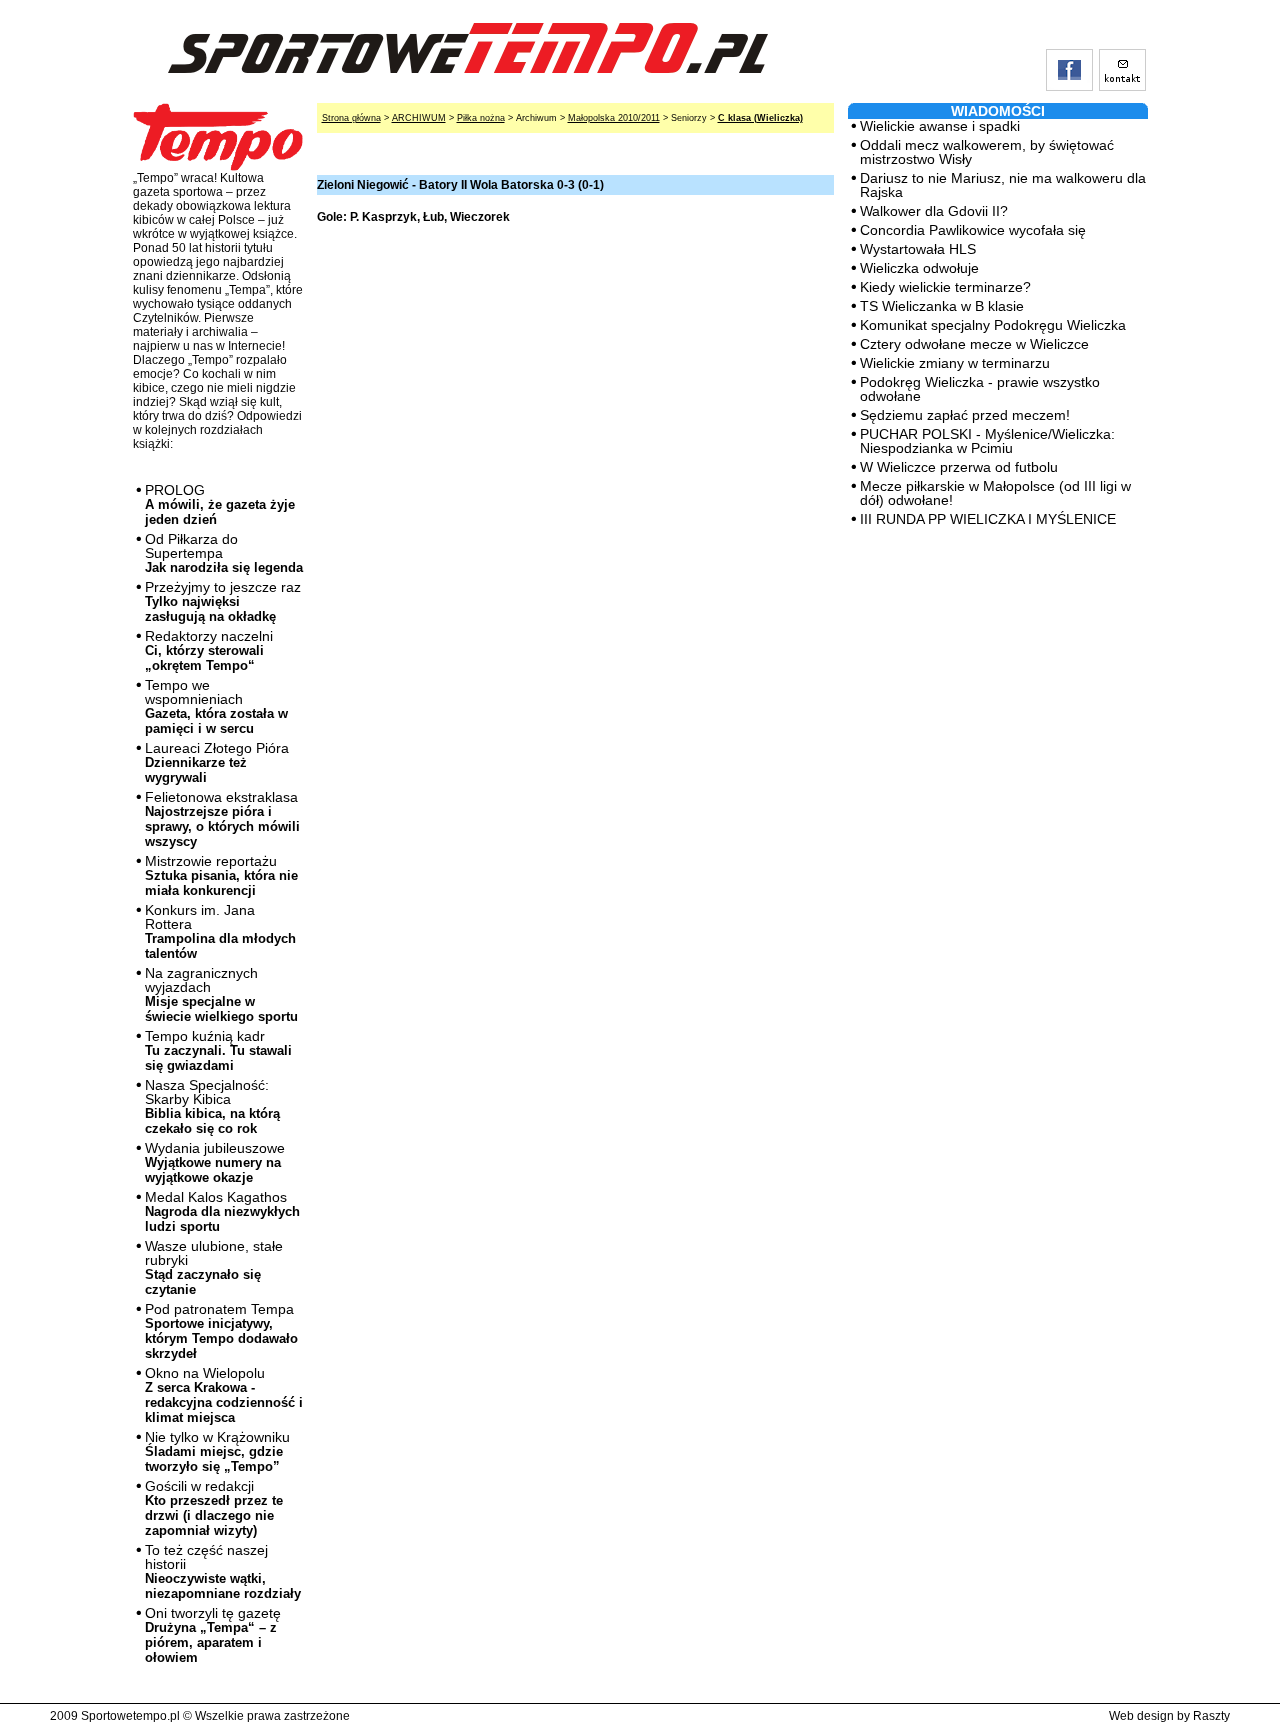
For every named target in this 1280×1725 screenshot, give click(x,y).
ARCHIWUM (419, 118)
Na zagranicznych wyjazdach (221, 994)
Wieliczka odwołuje (919, 268)
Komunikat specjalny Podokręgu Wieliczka (993, 325)
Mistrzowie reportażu (221, 875)
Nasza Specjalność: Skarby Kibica (212, 1106)
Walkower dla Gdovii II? (934, 211)
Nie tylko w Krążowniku (217, 1451)
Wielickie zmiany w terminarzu (955, 363)
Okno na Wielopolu (224, 1395)
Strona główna (351, 118)
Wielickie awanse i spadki (940, 126)
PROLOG (220, 504)
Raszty (1211, 1716)
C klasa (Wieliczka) (760, 118)
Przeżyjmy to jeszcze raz (223, 601)
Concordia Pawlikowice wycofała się (973, 230)
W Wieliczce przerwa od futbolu (959, 467)
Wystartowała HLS (918, 249)
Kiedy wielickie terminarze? (945, 287)
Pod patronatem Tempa (221, 1331)
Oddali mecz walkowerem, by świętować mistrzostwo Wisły (987, 152)
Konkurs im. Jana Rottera (220, 931)
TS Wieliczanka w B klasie (942, 306)
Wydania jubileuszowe (215, 1162)
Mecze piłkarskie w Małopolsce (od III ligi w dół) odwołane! (995, 493)
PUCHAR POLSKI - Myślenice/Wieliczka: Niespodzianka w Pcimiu (987, 441)
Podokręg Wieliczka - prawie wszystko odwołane (980, 389)
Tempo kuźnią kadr (218, 1050)
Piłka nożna (481, 118)
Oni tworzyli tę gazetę (213, 1635)
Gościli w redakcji (214, 1508)
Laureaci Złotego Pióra (217, 762)
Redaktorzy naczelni (209, 650)
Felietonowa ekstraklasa (222, 819)
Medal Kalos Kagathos (222, 1211)
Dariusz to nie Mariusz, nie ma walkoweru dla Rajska (1003, 185)
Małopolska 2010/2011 (614, 118)
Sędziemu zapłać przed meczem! (965, 415)
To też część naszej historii (223, 1571)
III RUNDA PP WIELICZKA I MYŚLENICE (988, 519)
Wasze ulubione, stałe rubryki (214, 1267)
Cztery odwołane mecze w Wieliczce (974, 344)
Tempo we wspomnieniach (216, 706)
